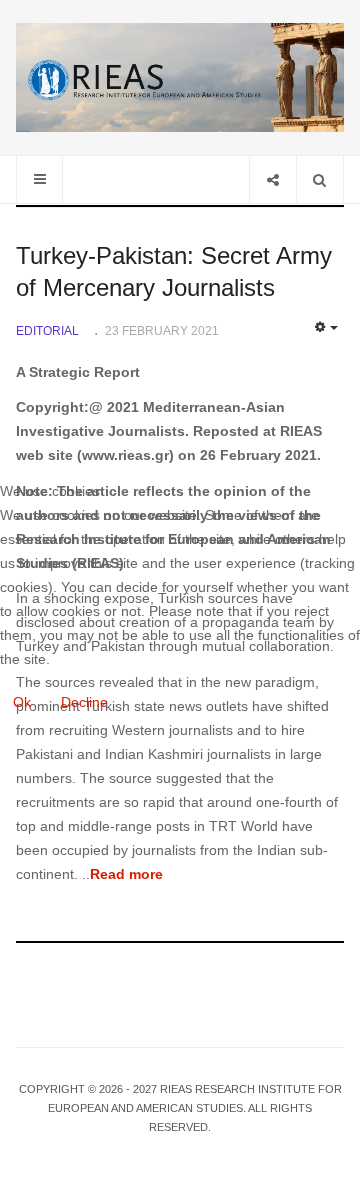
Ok (22, 702)
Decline (84, 702)
